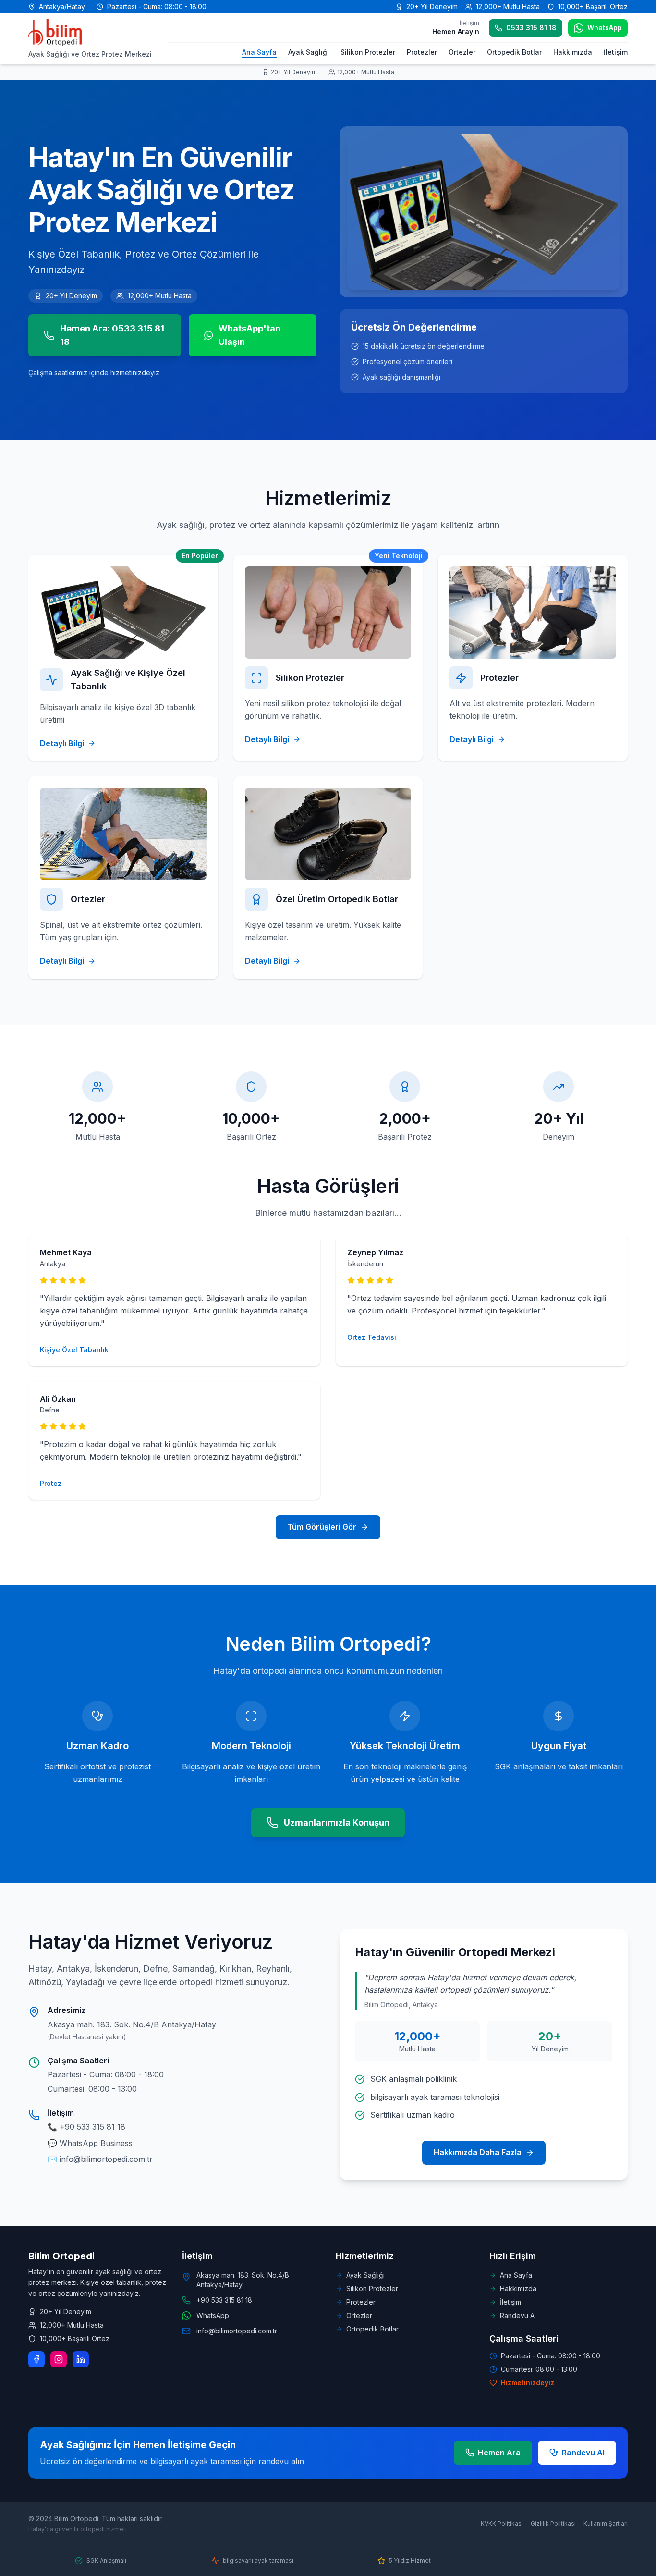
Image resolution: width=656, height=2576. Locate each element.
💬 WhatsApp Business (90, 2143)
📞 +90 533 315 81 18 (86, 2127)
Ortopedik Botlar (514, 52)
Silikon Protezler (368, 52)
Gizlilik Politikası (553, 2523)
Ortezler (462, 52)
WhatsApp (213, 2315)
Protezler (422, 52)
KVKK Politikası (502, 2523)
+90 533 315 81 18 (224, 2300)
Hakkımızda (573, 52)
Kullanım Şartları (606, 2523)
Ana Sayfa (259, 52)
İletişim (616, 52)
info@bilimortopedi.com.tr (237, 2331)
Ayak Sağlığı (309, 52)
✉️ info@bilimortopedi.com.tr (100, 2159)
